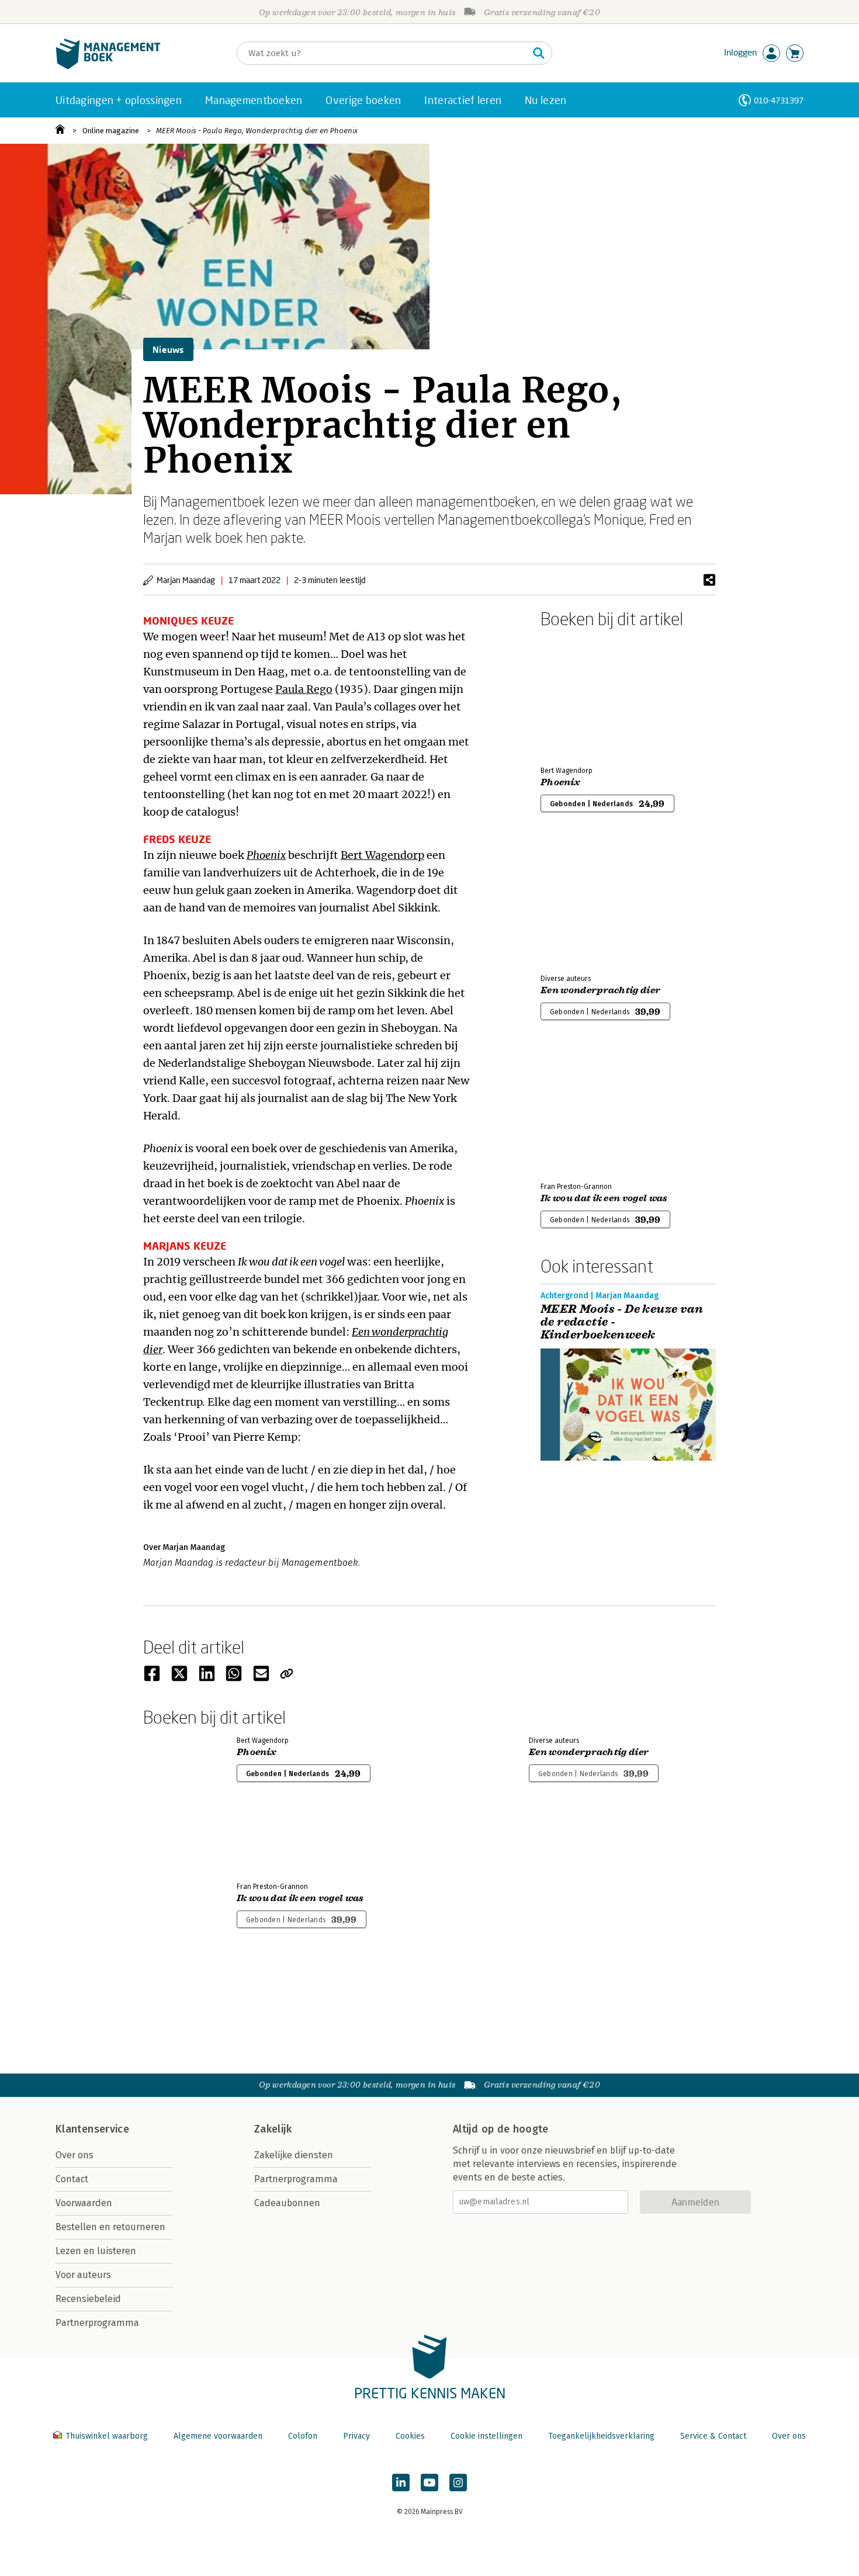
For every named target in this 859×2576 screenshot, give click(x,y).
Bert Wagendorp (382, 855)
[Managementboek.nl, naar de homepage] (108, 66)
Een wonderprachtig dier (600, 990)
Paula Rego (304, 689)
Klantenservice (92, 2129)
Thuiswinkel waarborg (107, 2436)
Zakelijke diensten (294, 2155)
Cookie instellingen (486, 2436)
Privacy (356, 2436)
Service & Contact (713, 2436)
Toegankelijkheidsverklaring (601, 2436)
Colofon (303, 2436)
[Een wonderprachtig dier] (581, 903)
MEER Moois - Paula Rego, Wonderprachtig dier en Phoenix (257, 131)
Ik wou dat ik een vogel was (604, 1198)
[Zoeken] (539, 53)
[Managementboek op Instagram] (458, 2483)
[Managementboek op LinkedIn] (401, 2483)
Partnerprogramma (97, 2323)
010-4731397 (779, 100)
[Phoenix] (581, 695)
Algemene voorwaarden (218, 2436)
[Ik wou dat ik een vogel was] (581, 1111)
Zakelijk (273, 2129)
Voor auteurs (83, 2275)
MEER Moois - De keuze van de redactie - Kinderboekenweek (622, 1322)
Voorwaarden (84, 2203)
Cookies (410, 2436)
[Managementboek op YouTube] (430, 2483)
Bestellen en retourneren (110, 2227)
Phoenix (266, 855)
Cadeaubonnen (287, 2203)
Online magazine (111, 131)
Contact (72, 2179)
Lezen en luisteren (96, 2251)
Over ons (75, 2155)
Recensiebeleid (88, 2299)
